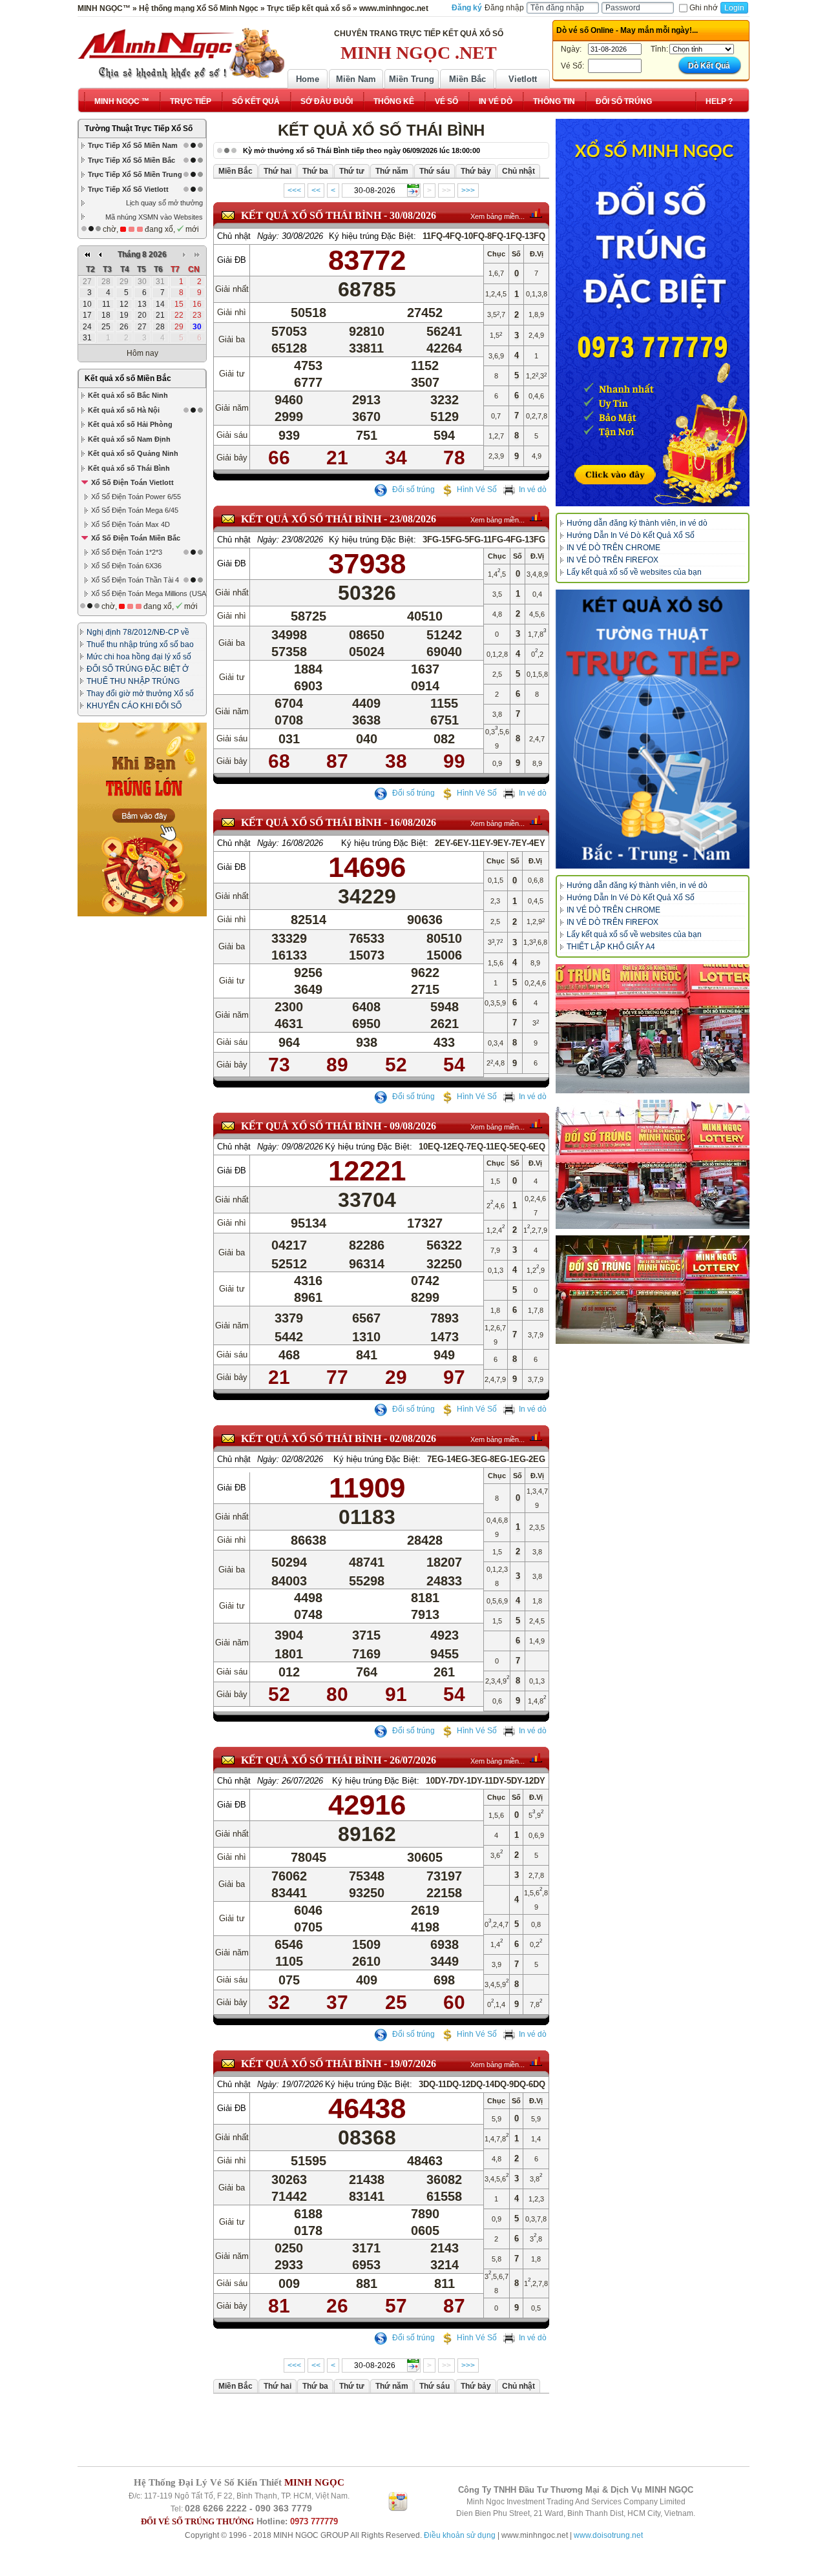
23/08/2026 (413, 519)
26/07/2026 (413, 1760)
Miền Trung (412, 79)
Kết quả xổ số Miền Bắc (128, 378)
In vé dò (533, 489)
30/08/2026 (413, 215)
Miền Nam (356, 79)
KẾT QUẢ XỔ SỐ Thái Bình (311, 215)
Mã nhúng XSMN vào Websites (154, 217)
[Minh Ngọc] (181, 54)
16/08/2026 (413, 822)
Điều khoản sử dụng (460, 2535)
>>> (468, 191)
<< (316, 191)
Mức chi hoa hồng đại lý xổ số (139, 657)
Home (308, 79)
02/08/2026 (413, 1438)
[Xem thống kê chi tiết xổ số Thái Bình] (536, 213)
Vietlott (523, 79)
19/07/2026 (413, 2064)
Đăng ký (467, 8)
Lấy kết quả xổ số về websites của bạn (634, 572)
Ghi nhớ (704, 8)
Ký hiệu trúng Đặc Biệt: (372, 236)
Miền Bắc (467, 79)
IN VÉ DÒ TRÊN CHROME (613, 548)
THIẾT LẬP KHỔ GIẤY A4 (611, 947)
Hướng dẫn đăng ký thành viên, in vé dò (637, 523)
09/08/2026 (413, 1126)
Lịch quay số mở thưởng (164, 203)
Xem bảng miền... (497, 216)
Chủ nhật (234, 236)
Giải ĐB (232, 260)
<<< (294, 191)
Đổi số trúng (413, 489)
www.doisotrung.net (608, 2535)
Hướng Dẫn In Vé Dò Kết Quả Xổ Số (631, 535)
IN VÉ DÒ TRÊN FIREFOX (612, 560)
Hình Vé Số (477, 489)
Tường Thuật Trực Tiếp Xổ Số (139, 129)
